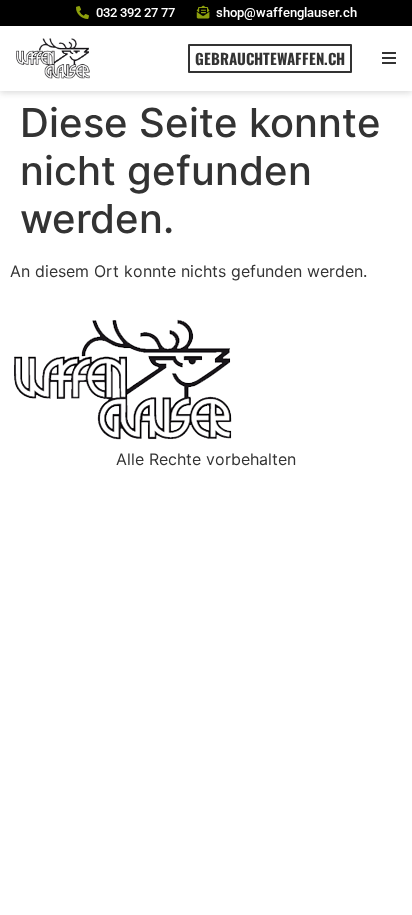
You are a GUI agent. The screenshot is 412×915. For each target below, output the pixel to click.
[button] (389, 58)
